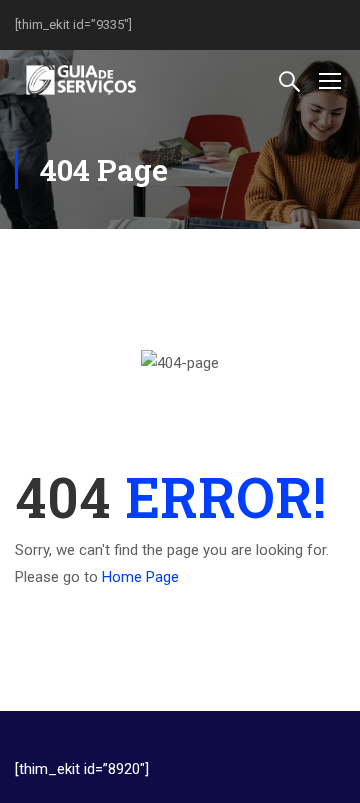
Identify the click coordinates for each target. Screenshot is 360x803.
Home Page (140, 577)
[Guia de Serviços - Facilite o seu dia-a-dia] (80, 80)
